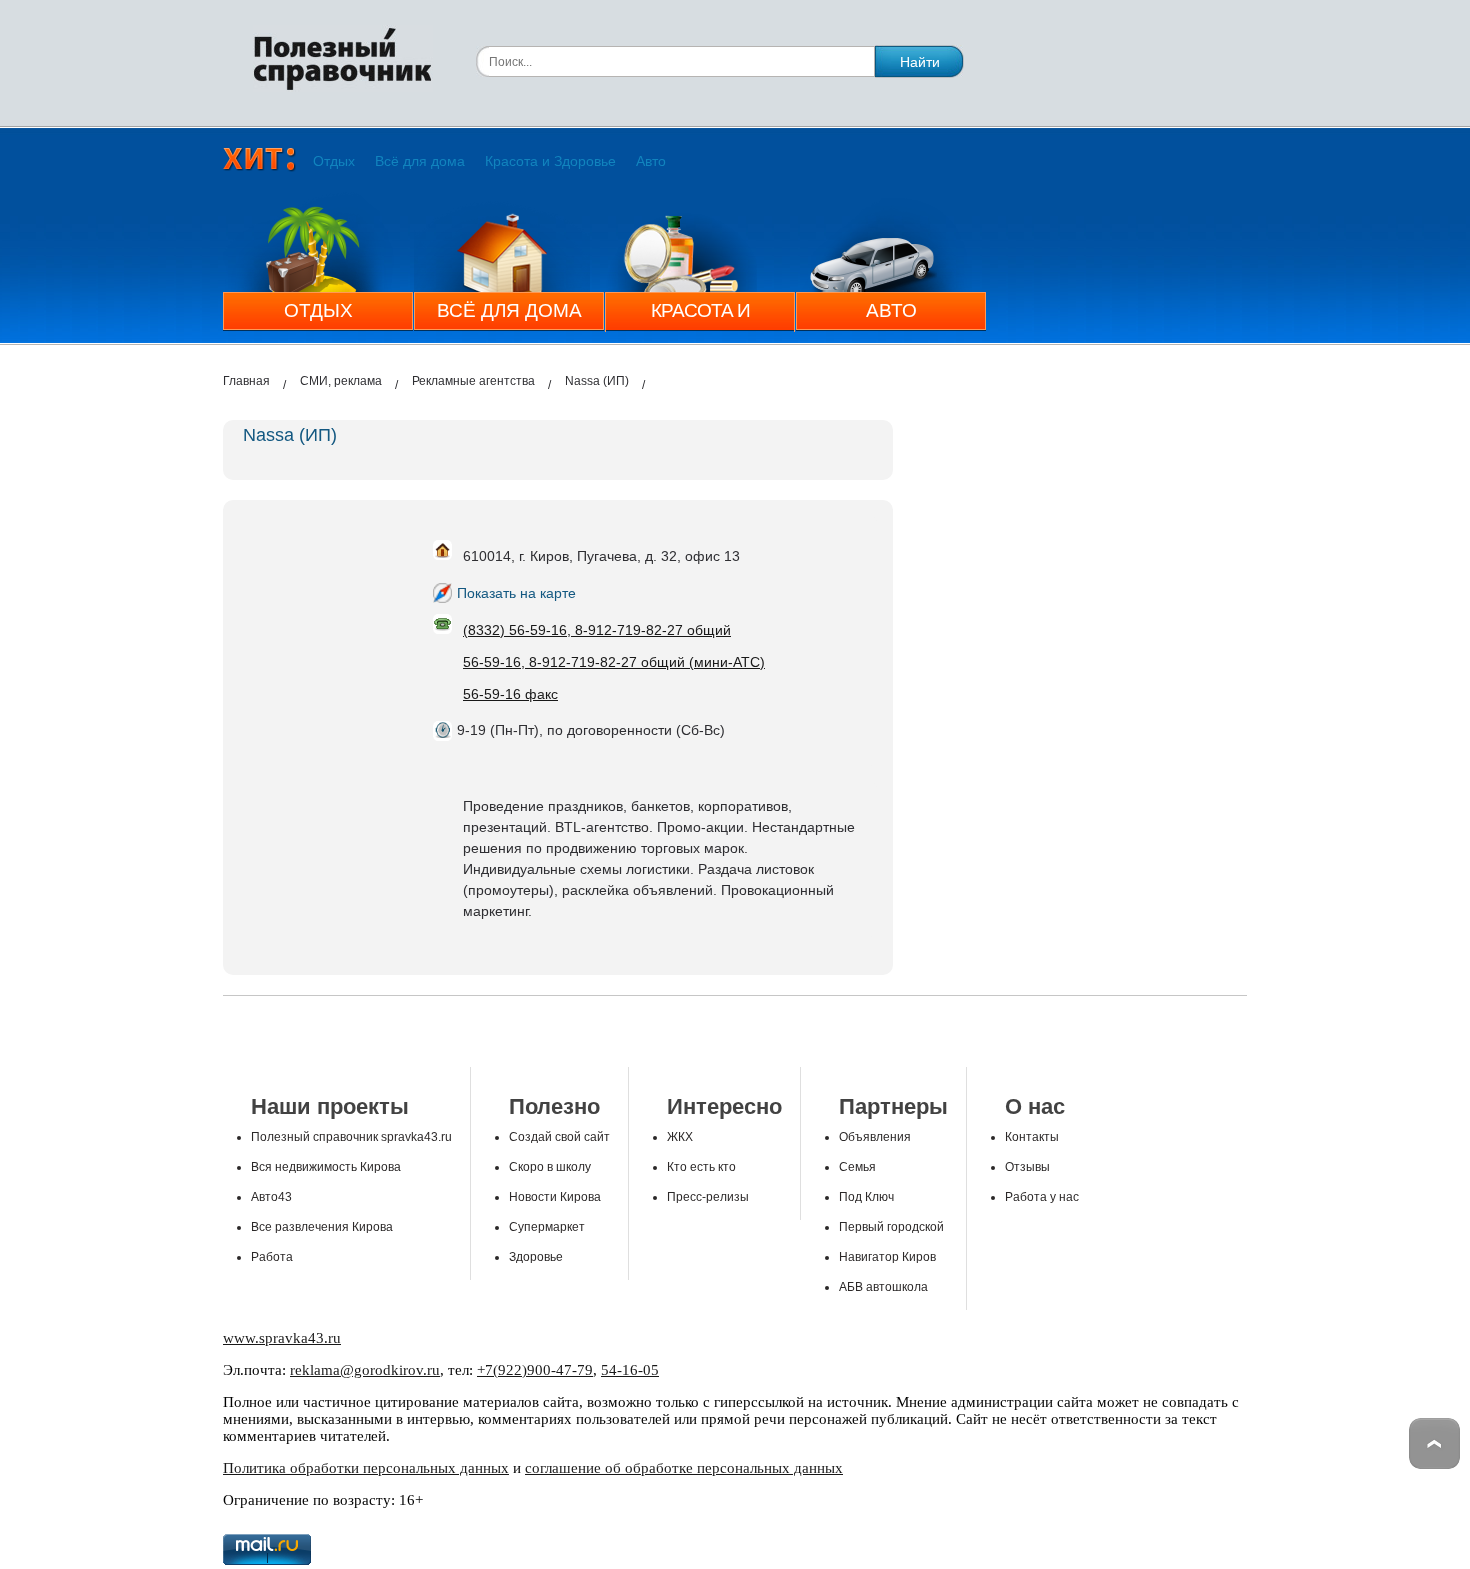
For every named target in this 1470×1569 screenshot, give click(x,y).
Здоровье (536, 1257)
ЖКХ (680, 1137)
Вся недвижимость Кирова (326, 1167)
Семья (857, 1167)
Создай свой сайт (559, 1137)
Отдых (334, 161)
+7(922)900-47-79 (535, 1370)
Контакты (1032, 1137)
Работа (272, 1257)
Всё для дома (420, 161)
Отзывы (1027, 1167)
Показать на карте (516, 593)
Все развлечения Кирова (322, 1227)
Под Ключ (866, 1197)
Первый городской (891, 1227)
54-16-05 (630, 1370)
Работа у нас (1042, 1197)
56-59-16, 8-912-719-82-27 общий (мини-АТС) (614, 662)
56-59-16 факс (510, 694)
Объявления (875, 1137)
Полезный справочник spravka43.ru (351, 1137)
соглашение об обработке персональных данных (684, 1468)
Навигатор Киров (887, 1257)
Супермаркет (547, 1227)
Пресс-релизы (708, 1197)
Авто (651, 161)
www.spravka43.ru (282, 1338)
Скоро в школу (550, 1167)
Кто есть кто (701, 1167)
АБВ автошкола (883, 1287)
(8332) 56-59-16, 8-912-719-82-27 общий (597, 630)
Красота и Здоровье (550, 161)
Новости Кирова (555, 1197)
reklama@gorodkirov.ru (365, 1370)
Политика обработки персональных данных (366, 1468)
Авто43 (271, 1197)
